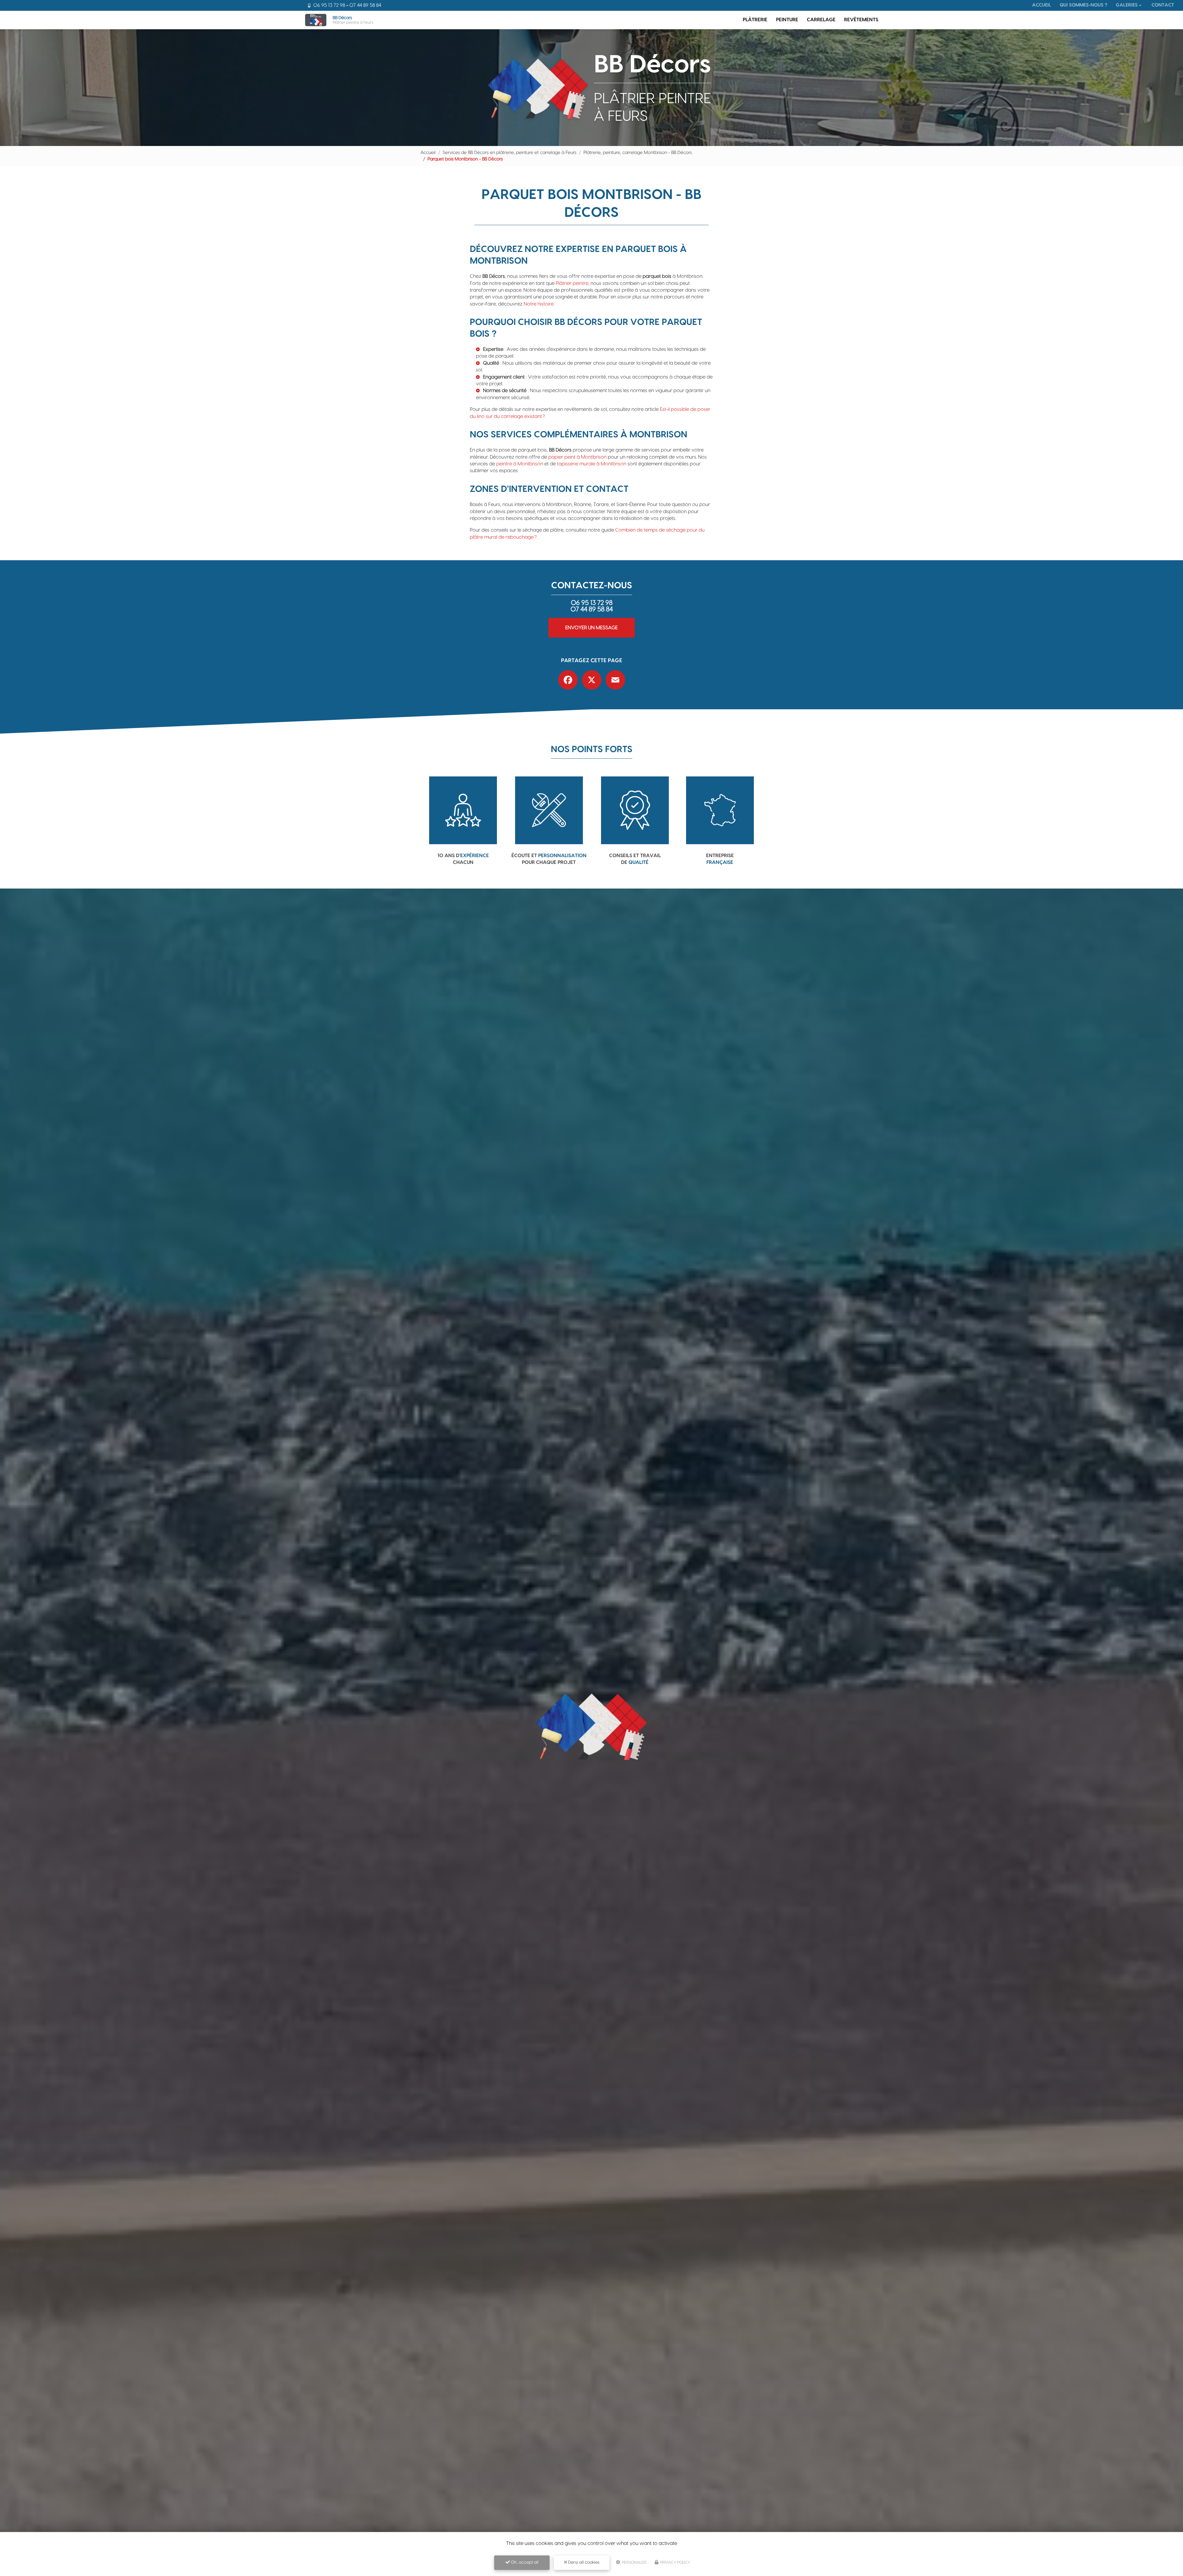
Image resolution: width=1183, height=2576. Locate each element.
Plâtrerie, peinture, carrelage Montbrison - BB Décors (638, 153)
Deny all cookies (583, 2562)
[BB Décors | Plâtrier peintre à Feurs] (316, 20)
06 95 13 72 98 (329, 5)
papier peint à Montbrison (577, 457)
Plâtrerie (755, 20)
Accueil (1042, 5)
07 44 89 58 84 (365, 5)
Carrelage (821, 20)
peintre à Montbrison (520, 464)
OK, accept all (524, 2562)
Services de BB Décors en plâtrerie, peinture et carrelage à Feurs (510, 153)
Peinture (787, 20)
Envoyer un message (591, 628)
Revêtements (861, 20)
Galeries (1127, 5)
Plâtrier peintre (572, 283)
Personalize (634, 2562)
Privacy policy (675, 2562)
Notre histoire (539, 304)
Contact (1163, 5)
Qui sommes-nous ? (1083, 5)
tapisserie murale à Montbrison (592, 464)
